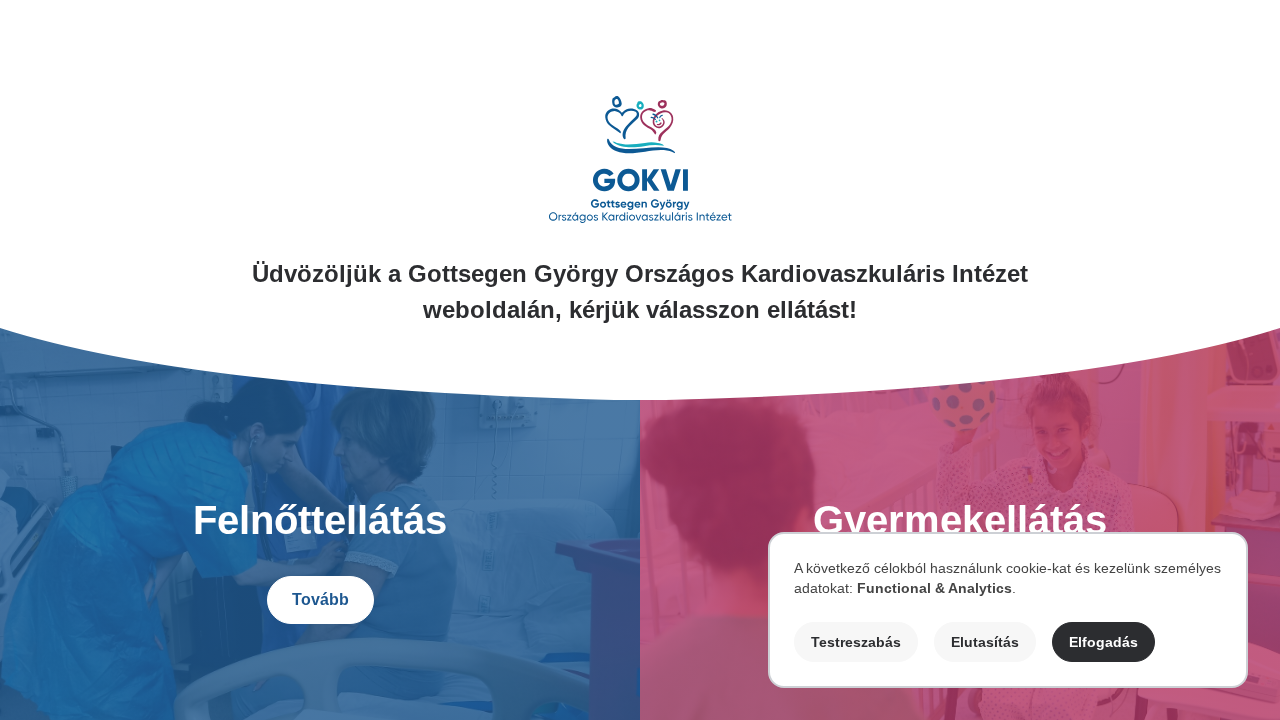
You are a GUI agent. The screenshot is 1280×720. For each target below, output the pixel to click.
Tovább (320, 599)
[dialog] (1008, 610)
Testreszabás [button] (856, 642)
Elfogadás (1103, 642)
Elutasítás (985, 642)
